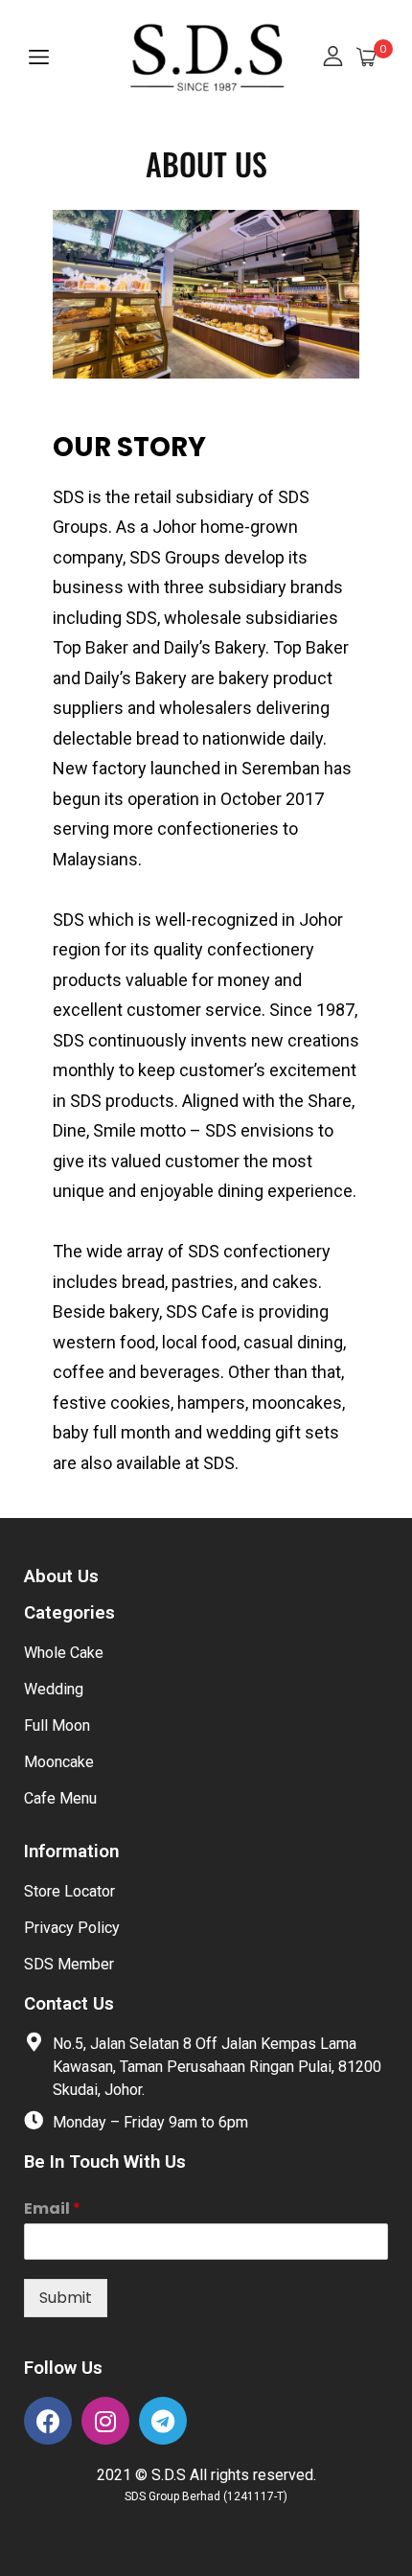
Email (52, 2209)
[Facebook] (48, 2421)
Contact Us (69, 2004)
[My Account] (333, 58)
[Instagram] (105, 2421)
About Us (61, 1576)
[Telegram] (163, 2421)
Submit (66, 2298)
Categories (69, 1613)
